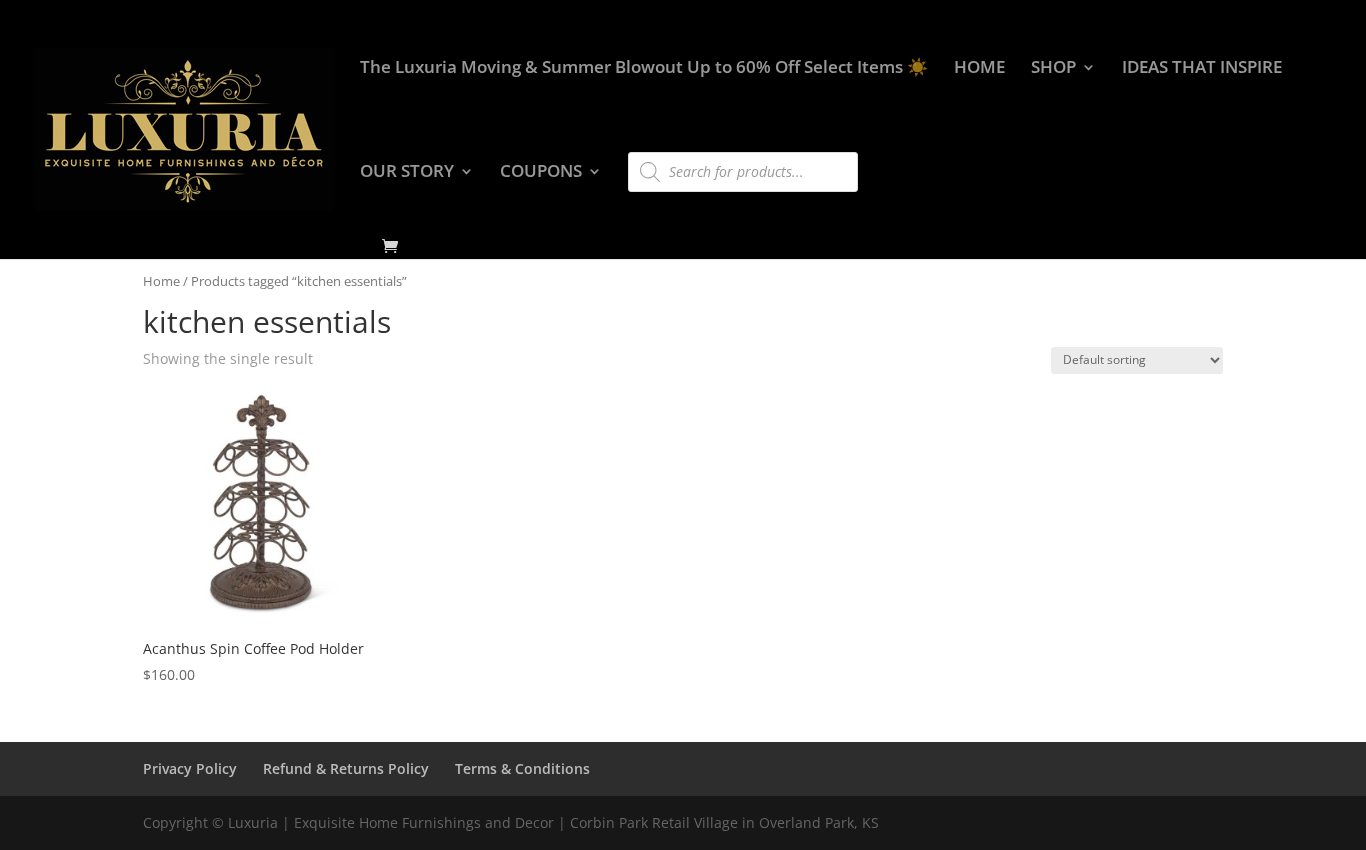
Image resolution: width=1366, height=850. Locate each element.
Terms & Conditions (522, 768)
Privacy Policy (190, 768)
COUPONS (541, 173)
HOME (979, 69)
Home (161, 281)
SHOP (1053, 69)
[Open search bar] (638, 143)
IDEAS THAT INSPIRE (1202, 69)
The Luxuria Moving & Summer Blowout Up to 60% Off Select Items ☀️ (644, 69)
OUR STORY (407, 173)
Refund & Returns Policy (346, 768)
